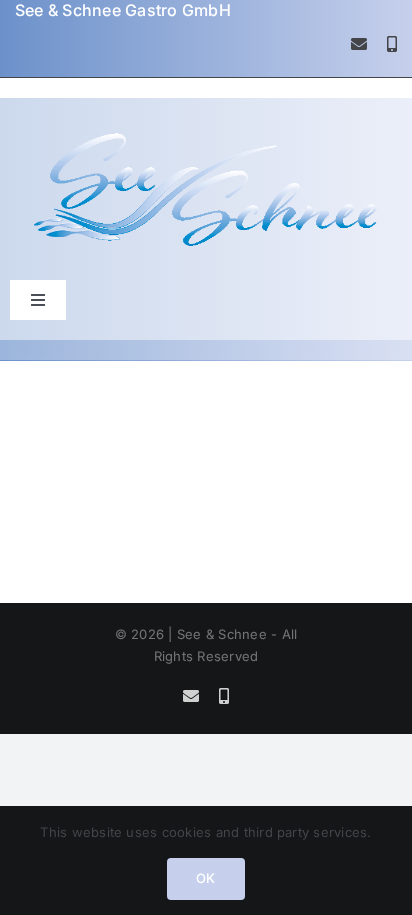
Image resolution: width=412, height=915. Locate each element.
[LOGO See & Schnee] (206, 136)
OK (205, 878)
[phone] (392, 44)
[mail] (359, 44)
